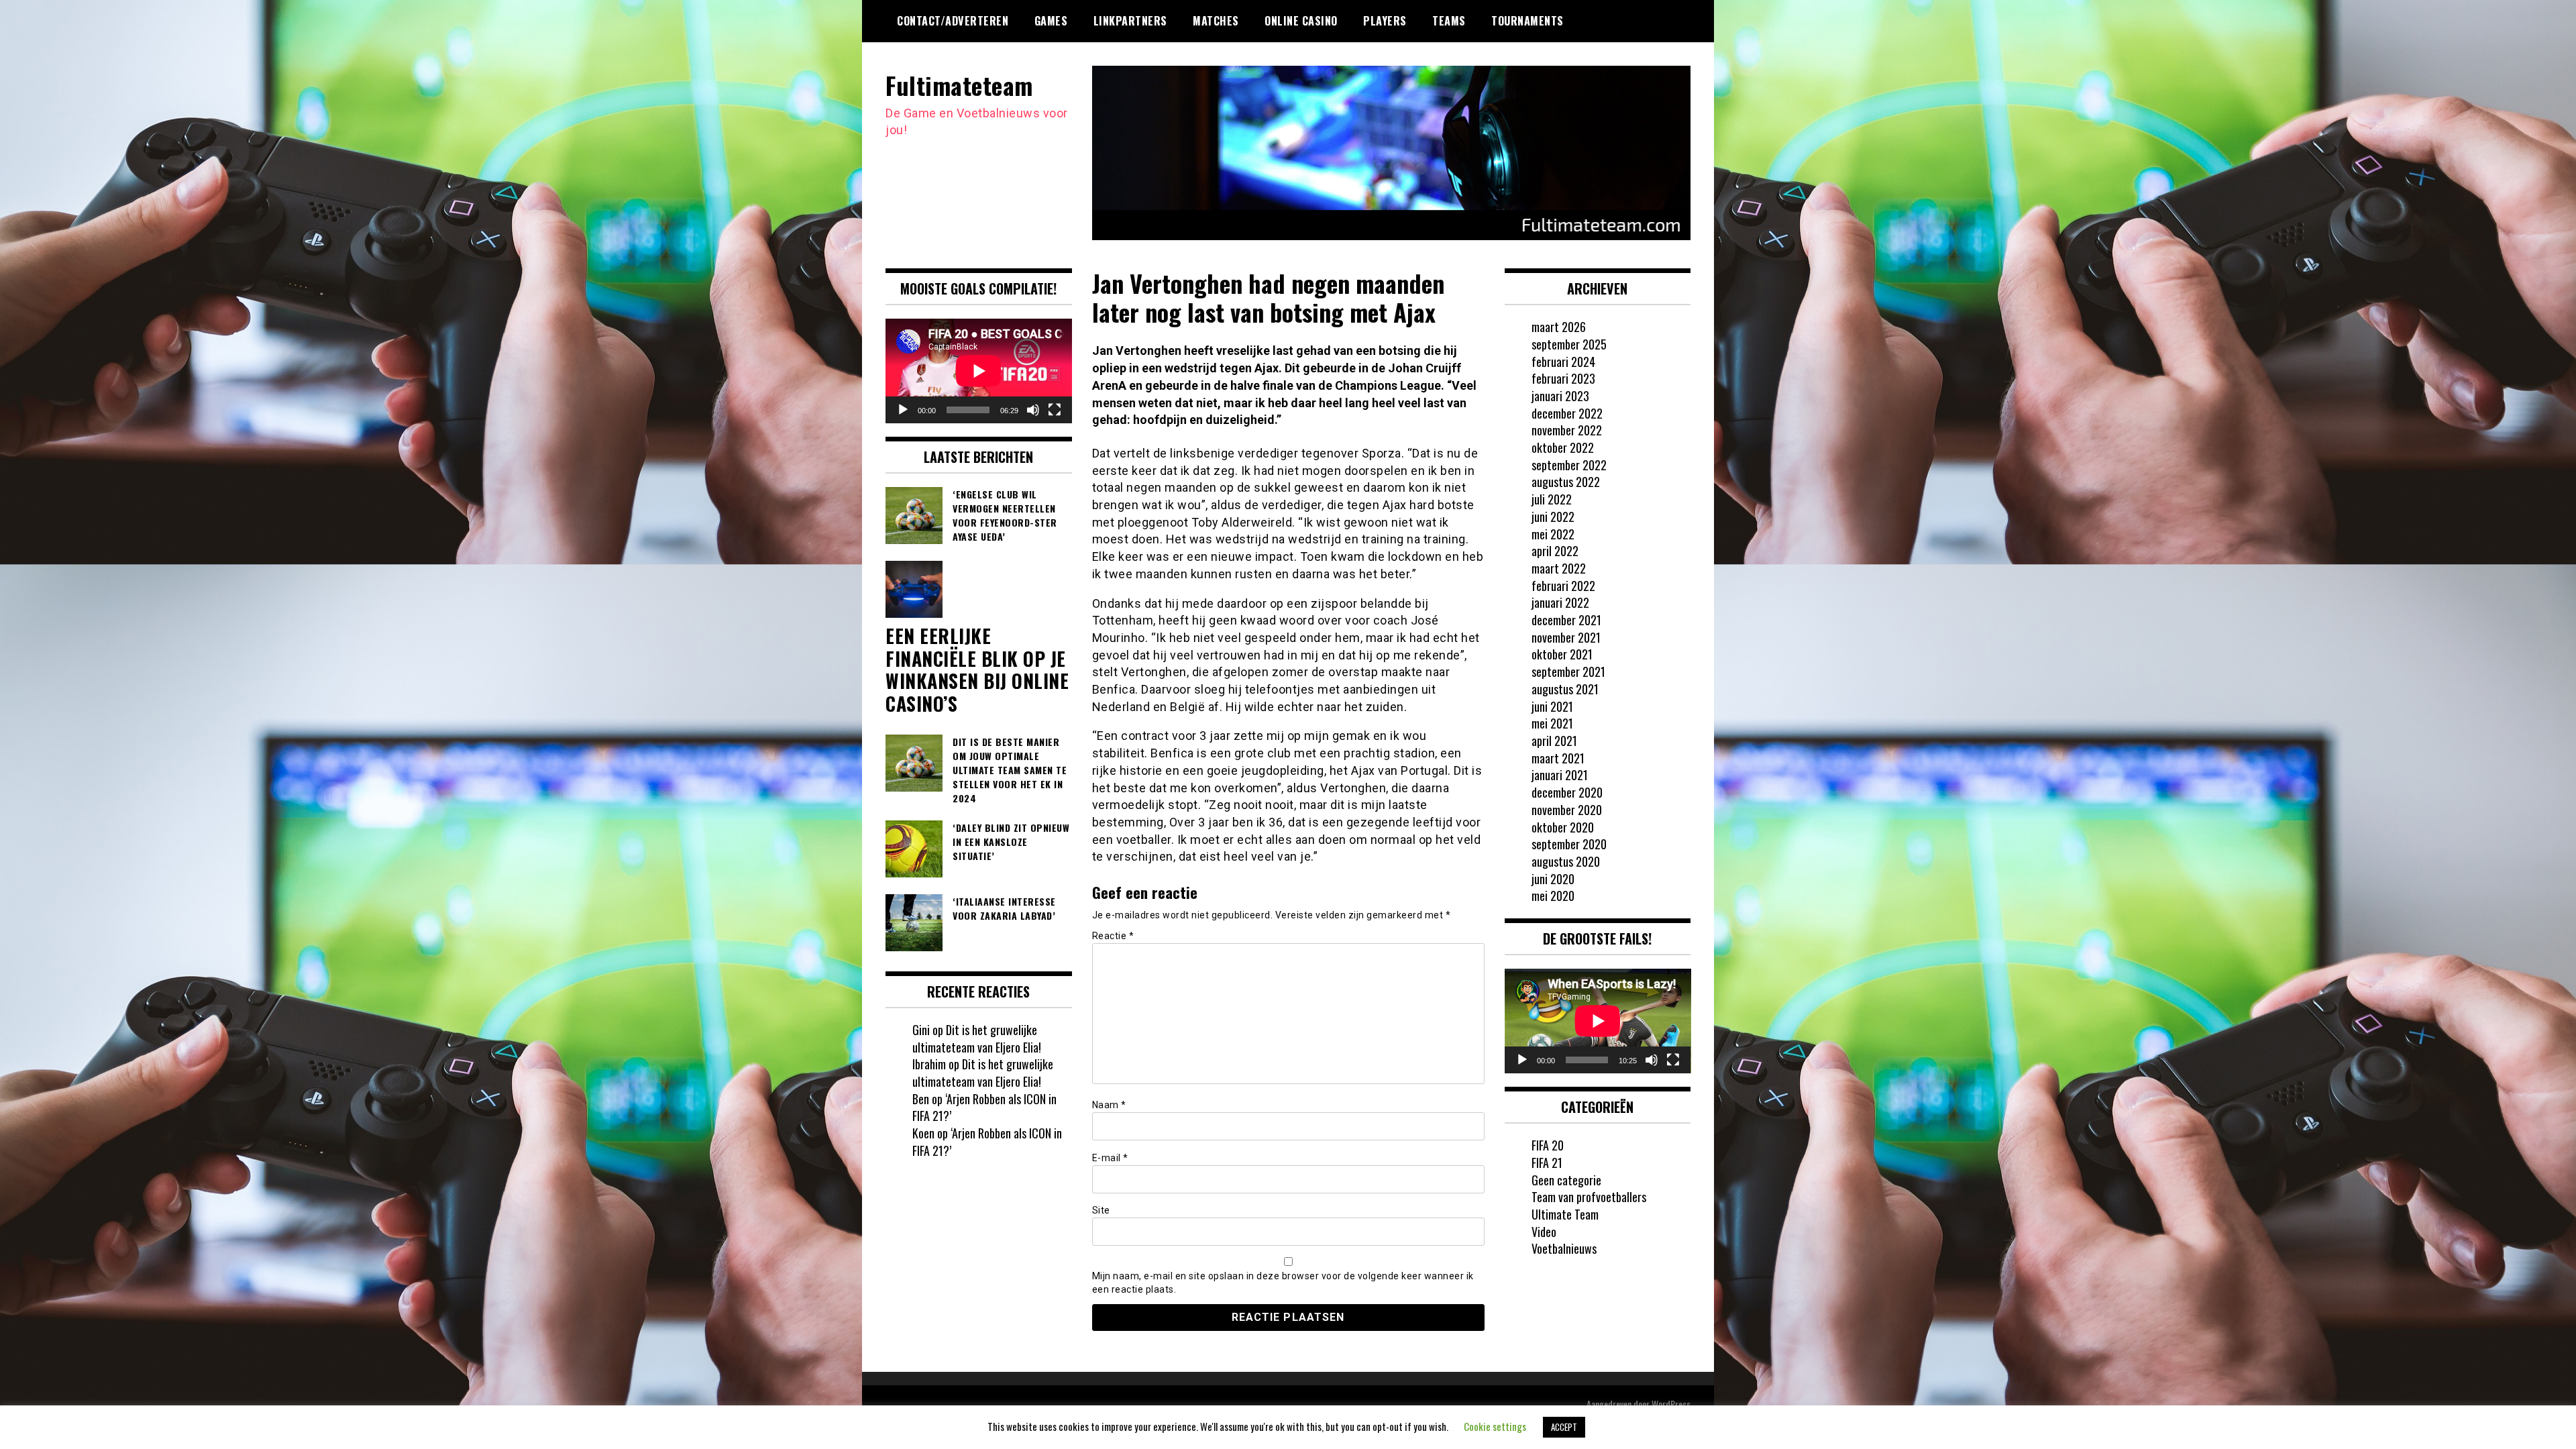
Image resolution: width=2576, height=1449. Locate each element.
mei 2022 (1553, 534)
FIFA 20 (1548, 1145)
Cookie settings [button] (1495, 1426)
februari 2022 (1563, 586)
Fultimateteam (959, 85)
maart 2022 (1559, 568)
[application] (979, 371)
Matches (1216, 21)
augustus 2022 (1566, 482)
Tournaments (1527, 21)
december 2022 (1567, 413)
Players (1385, 21)
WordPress (1671, 1404)
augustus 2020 (1566, 861)
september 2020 (1569, 844)
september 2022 (1569, 465)
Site (1101, 1210)
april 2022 (1555, 551)
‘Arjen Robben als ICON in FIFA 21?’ (984, 1108)
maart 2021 (1558, 758)
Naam (1109, 1105)
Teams (1449, 21)
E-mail (1110, 1158)
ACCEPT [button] (1564, 1427)
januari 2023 (1560, 396)
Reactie (1113, 936)
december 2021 (1566, 620)
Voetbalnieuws (1564, 1248)
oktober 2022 (1563, 447)
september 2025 (1569, 344)
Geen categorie (1566, 1180)
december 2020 (1567, 792)
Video (1544, 1232)
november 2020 (1567, 810)
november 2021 (1566, 637)
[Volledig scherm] (1055, 410)
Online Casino (1301, 21)
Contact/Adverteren (953, 21)
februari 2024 (1563, 362)
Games (1051, 21)
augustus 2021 (1565, 689)
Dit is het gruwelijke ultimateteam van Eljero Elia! (977, 1038)
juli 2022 (1552, 499)
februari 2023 (1563, 378)
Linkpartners (1130, 21)
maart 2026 (1559, 327)
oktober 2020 (1563, 827)
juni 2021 (1552, 706)
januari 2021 (1560, 775)
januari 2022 (1560, 602)
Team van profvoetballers (1589, 1197)
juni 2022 (1553, 517)
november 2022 (1567, 430)
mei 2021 (1552, 723)
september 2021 (1568, 672)
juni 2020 (1553, 879)
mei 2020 (1553, 896)
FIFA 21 (1547, 1163)
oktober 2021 (1562, 654)
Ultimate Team (1565, 1214)
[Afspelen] (903, 410)
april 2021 (1554, 741)
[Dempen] (1033, 410)
